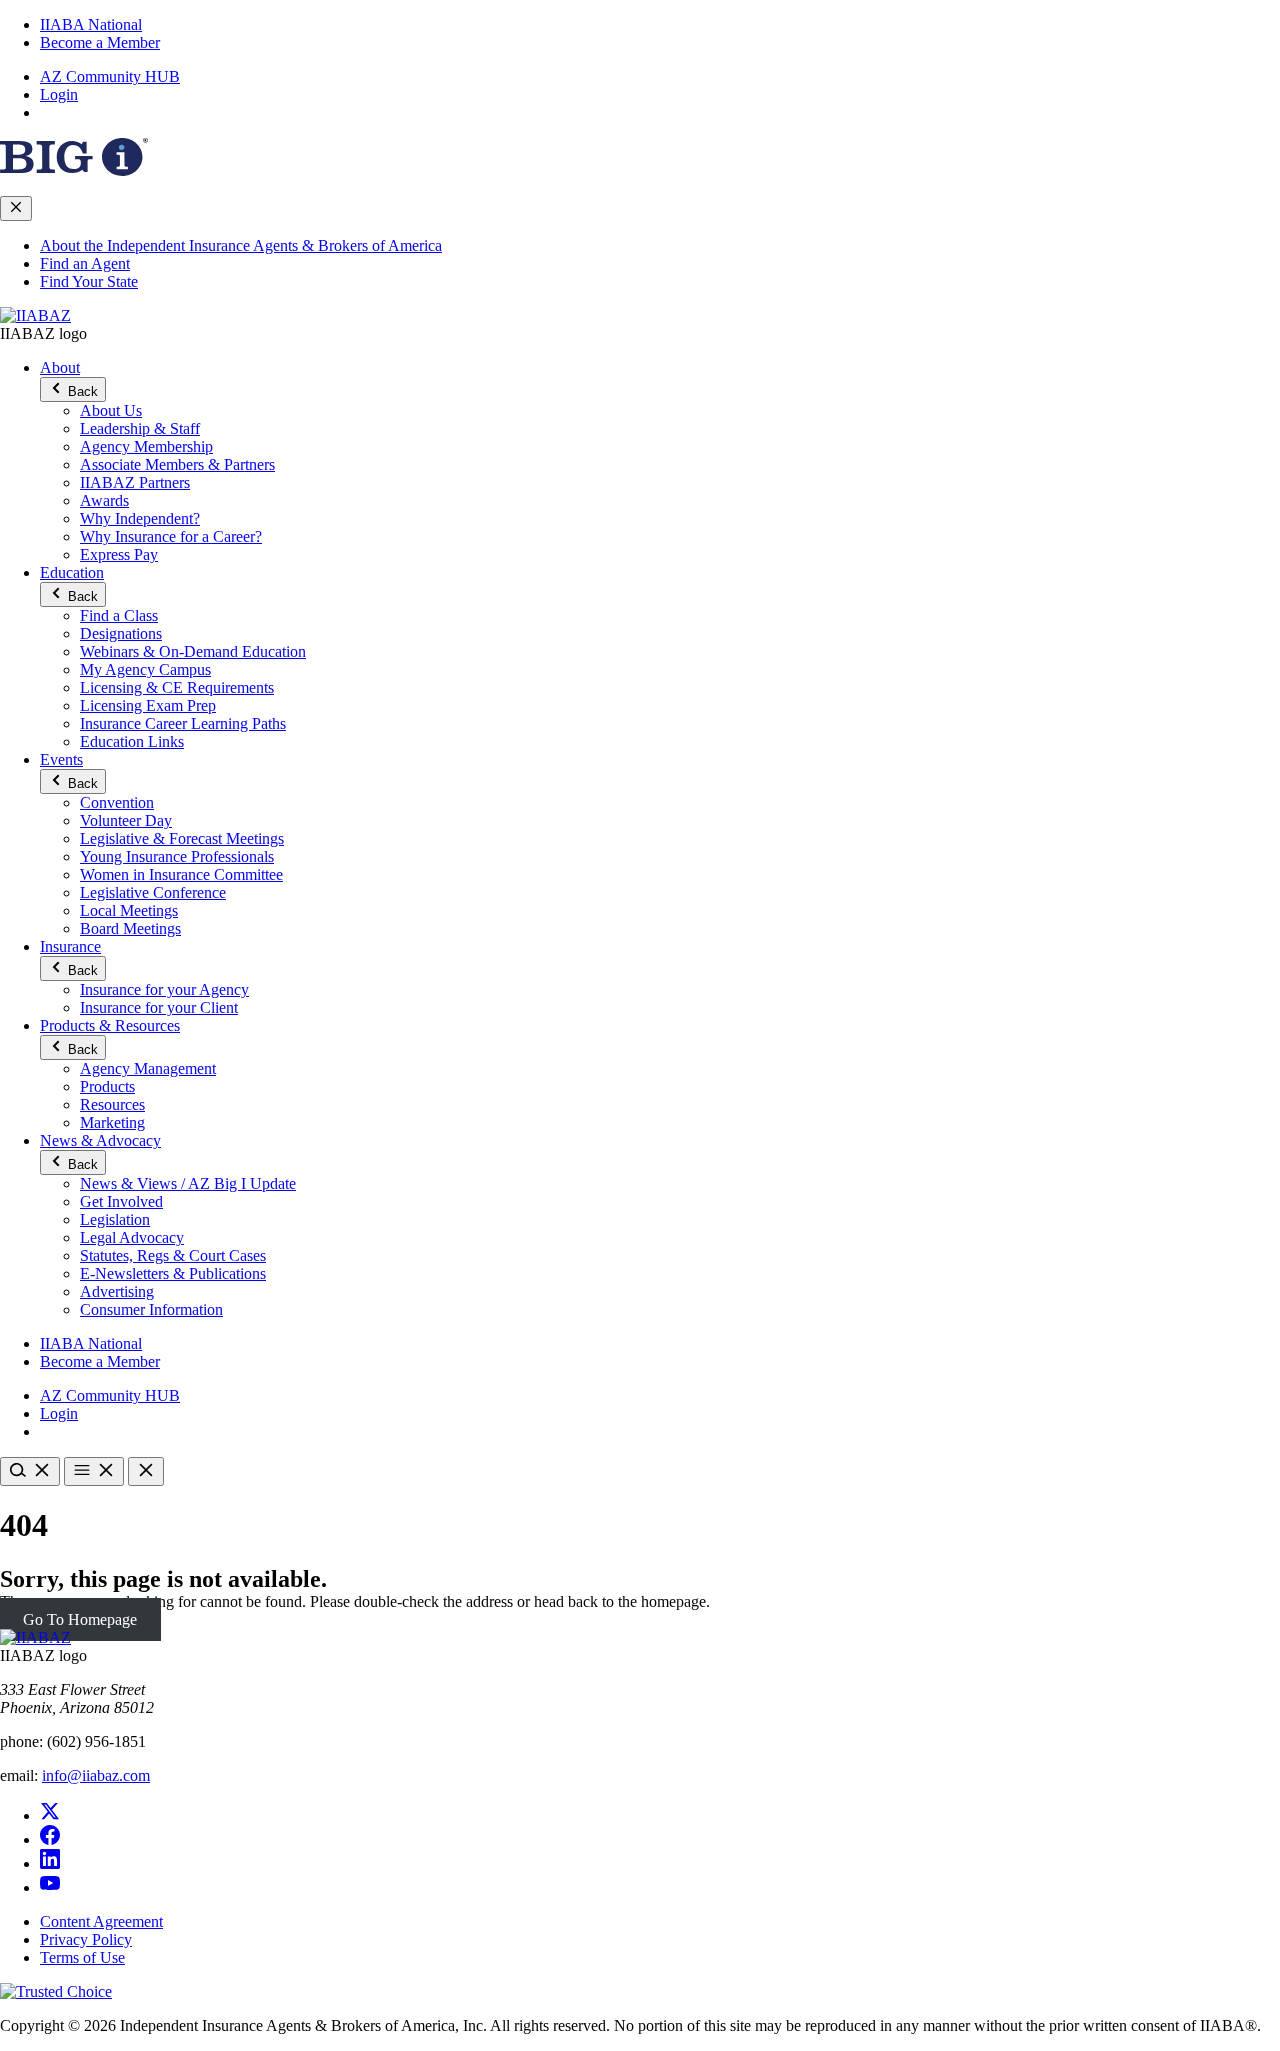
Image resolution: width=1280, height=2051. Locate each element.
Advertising (117, 1291)
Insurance (70, 946)
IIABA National (91, 24)
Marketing (112, 1122)
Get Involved (121, 1201)
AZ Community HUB (110, 76)
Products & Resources (110, 1025)
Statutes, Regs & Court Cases (173, 1255)
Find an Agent (85, 263)
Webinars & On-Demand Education (193, 651)
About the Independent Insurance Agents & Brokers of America (241, 245)
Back (81, 391)
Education (72, 572)
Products (107, 1086)
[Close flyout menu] (16, 208)
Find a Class (119, 615)
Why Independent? (140, 518)
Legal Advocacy (132, 1237)
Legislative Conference (153, 892)
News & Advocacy (100, 1140)
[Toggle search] (30, 1471)
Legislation (115, 1219)
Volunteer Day (126, 820)
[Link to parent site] (74, 170)
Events (61, 759)
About (60, 367)
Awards (104, 500)
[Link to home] (35, 315)
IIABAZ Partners (135, 482)
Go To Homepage (80, 1619)
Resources (112, 1104)
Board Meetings (130, 928)
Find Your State (89, 281)
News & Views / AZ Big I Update (188, 1183)
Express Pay (119, 554)
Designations (121, 633)
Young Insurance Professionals (177, 856)
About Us (111, 410)
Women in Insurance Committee (181, 874)
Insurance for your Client (159, 1007)
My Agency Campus (145, 669)
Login (59, 94)
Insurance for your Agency (164, 989)
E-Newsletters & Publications (173, 1273)
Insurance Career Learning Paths (183, 723)
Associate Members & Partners (177, 464)
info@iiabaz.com (96, 1775)
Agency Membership (146, 446)
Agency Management (148, 1068)
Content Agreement (101, 1921)
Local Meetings (129, 910)
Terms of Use (82, 1957)
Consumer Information (151, 1309)
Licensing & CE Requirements (177, 687)
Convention (117, 802)
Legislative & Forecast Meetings (182, 838)
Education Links (132, 741)
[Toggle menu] (94, 1471)
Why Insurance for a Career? (171, 536)
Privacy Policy (86, 1939)
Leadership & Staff (140, 428)
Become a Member (100, 42)
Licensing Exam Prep (148, 705)
